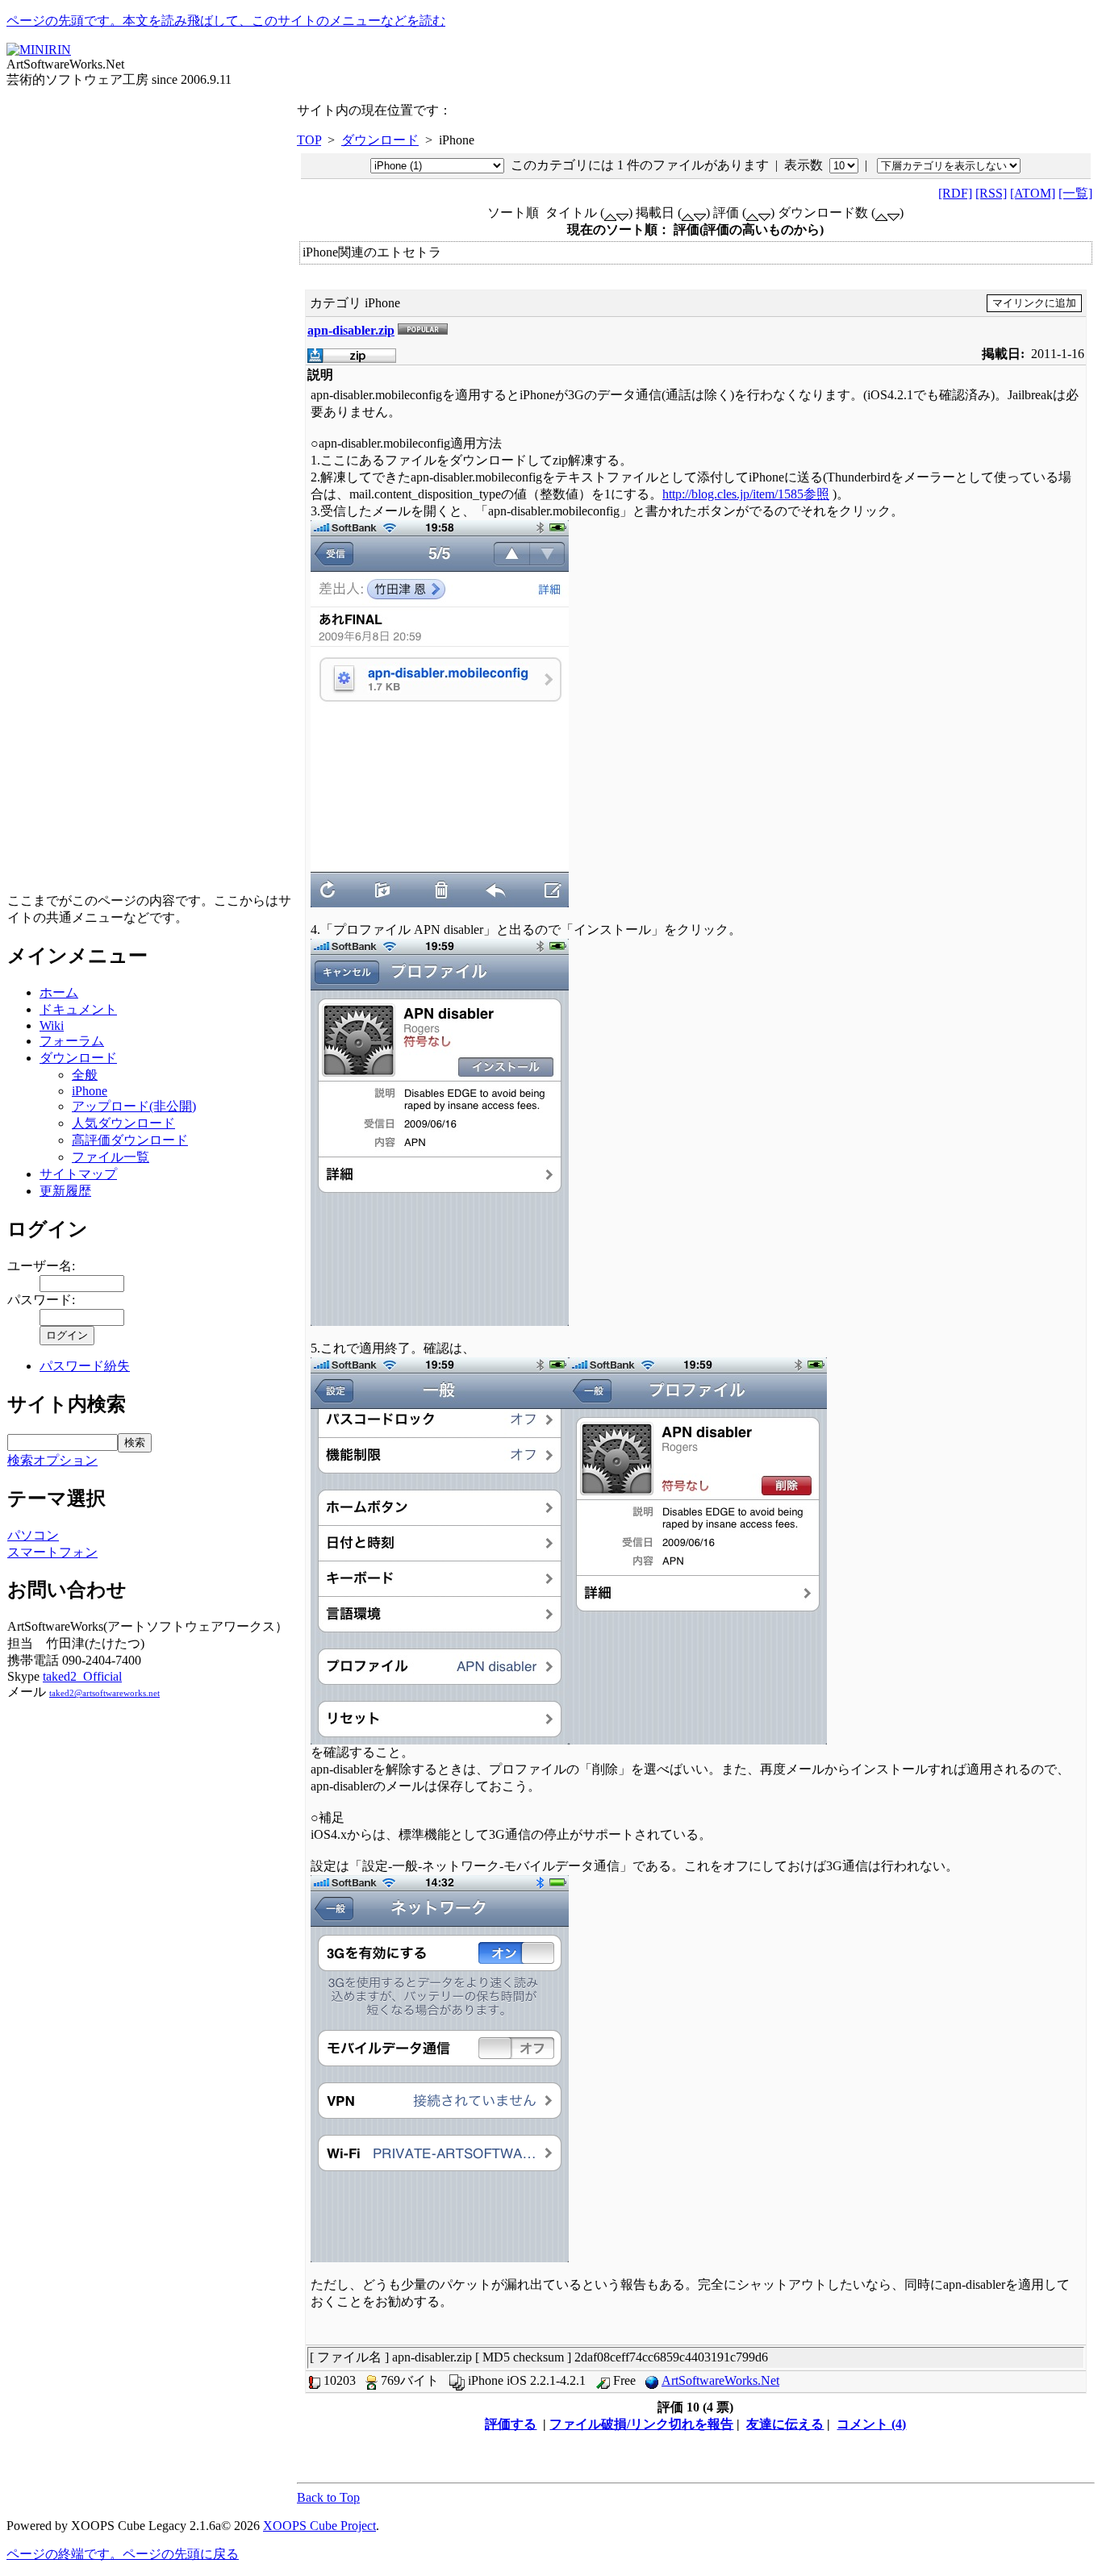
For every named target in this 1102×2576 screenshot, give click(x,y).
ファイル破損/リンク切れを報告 (641, 2424)
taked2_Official (82, 1676)
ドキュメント (78, 1009)
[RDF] (955, 193)
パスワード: (41, 1300)
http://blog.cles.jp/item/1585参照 (746, 494)
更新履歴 (65, 1191)
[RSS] (991, 193)
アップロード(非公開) (134, 1106)
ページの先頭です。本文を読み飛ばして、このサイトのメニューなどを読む (226, 21)
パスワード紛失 (85, 1366)
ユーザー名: (41, 1266)
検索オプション (52, 1460)
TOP (309, 140)
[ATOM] (1033, 193)
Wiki (52, 1025)
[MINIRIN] (39, 50)
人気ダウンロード (123, 1123)
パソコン (33, 1535)
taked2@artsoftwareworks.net (104, 1693)
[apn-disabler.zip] (352, 358)
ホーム (59, 992)
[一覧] (1075, 193)
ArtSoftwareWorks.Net (720, 2380)
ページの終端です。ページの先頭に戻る (123, 2554)
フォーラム (72, 1041)
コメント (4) (871, 2424)
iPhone (90, 1091)
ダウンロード (78, 1058)
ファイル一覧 (111, 1157)
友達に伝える (785, 2424)
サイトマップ (78, 1174)
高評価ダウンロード (130, 1140)
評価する (511, 2424)
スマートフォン (52, 1552)
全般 (85, 1075)
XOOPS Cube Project (319, 2526)
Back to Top (328, 2497)
